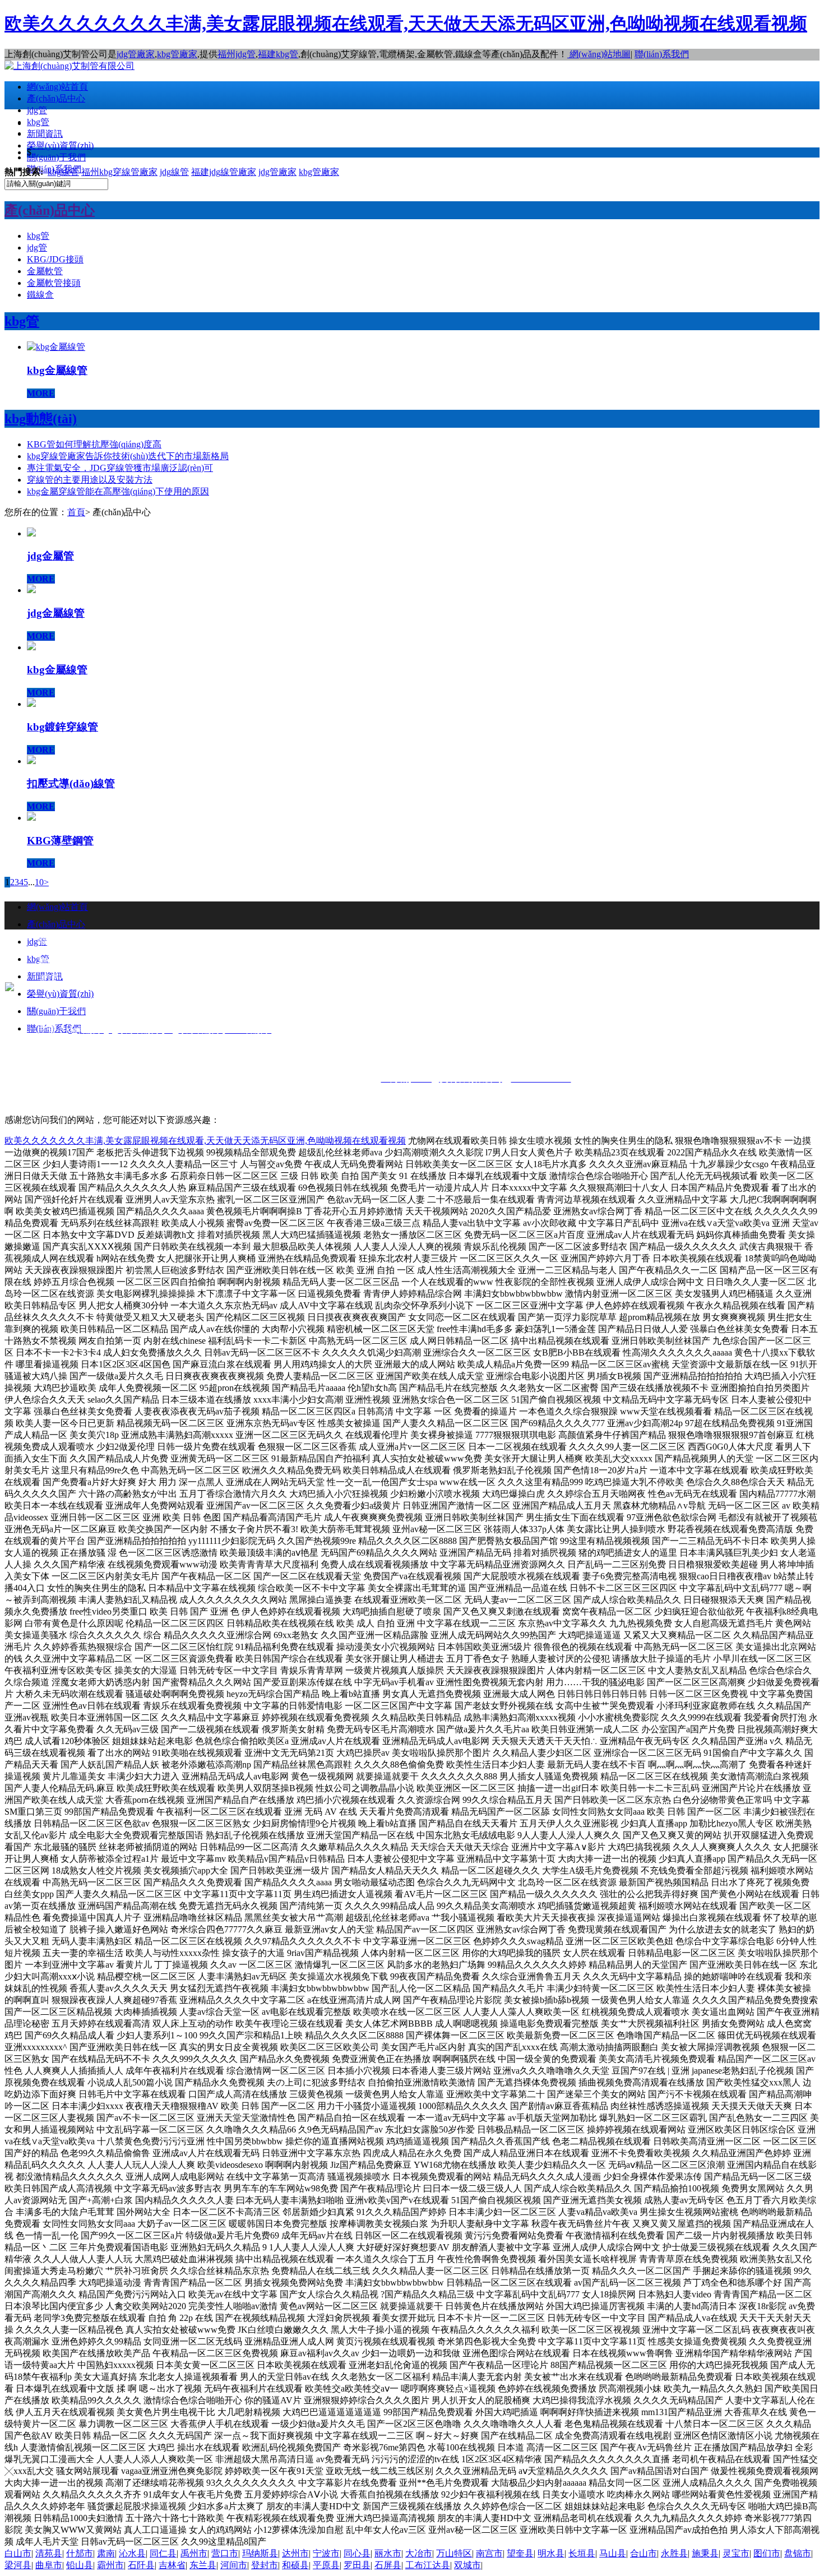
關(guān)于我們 (56, 157)
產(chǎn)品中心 (56, 98)
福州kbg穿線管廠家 (119, 172)
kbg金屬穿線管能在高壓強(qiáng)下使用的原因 (118, 491)
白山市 (18, 2553)
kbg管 (38, 122)
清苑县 (49, 2553)
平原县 (326, 2565)
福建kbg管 (278, 54)
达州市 (295, 2553)
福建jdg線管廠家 (224, 172)
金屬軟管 (45, 271)
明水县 (551, 2553)
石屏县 (388, 2565)
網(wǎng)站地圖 (599, 54)
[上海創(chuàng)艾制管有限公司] (70, 66)
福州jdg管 (237, 54)
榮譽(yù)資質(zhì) (60, 145)
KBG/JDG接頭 (55, 259)
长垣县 (582, 2553)
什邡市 (80, 2553)
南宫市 (489, 2553)
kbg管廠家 (177, 54)
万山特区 (454, 2553)
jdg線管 (174, 172)
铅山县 (80, 2565)
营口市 (225, 2553)
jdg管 (37, 110)
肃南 (106, 2553)
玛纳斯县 (260, 2553)
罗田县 (357, 2565)
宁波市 (326, 2553)
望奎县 (520, 2553)
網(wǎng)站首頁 (57, 87)
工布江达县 (428, 2565)
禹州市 (194, 2553)
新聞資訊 (45, 134)
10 (39, 882)
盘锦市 (798, 2553)
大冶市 (419, 2553)
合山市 (644, 2553)
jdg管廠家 (136, 54)
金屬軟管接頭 (54, 283)
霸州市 (110, 2565)
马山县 (613, 2553)
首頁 (76, 512)
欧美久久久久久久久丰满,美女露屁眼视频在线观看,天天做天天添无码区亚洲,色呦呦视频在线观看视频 (406, 24)
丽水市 (388, 2553)
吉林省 (172, 2565)
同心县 (357, 2553)
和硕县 (295, 2565)
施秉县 (705, 2553)
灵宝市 (736, 2553)
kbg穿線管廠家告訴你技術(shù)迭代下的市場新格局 (128, 456)
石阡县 (141, 2565)
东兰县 (203, 2565)
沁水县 (132, 2553)
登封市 (265, 2565)
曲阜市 (49, 2565)
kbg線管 (63, 172)
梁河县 (18, 2565)
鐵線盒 (40, 295)
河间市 (234, 2565)
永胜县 (674, 2553)
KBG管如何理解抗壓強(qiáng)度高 (94, 444)
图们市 (767, 2553)
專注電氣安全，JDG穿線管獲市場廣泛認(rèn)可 (120, 468)
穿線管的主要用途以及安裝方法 (90, 480)
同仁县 (163, 2553)
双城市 (467, 2565)
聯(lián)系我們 (662, 54)
